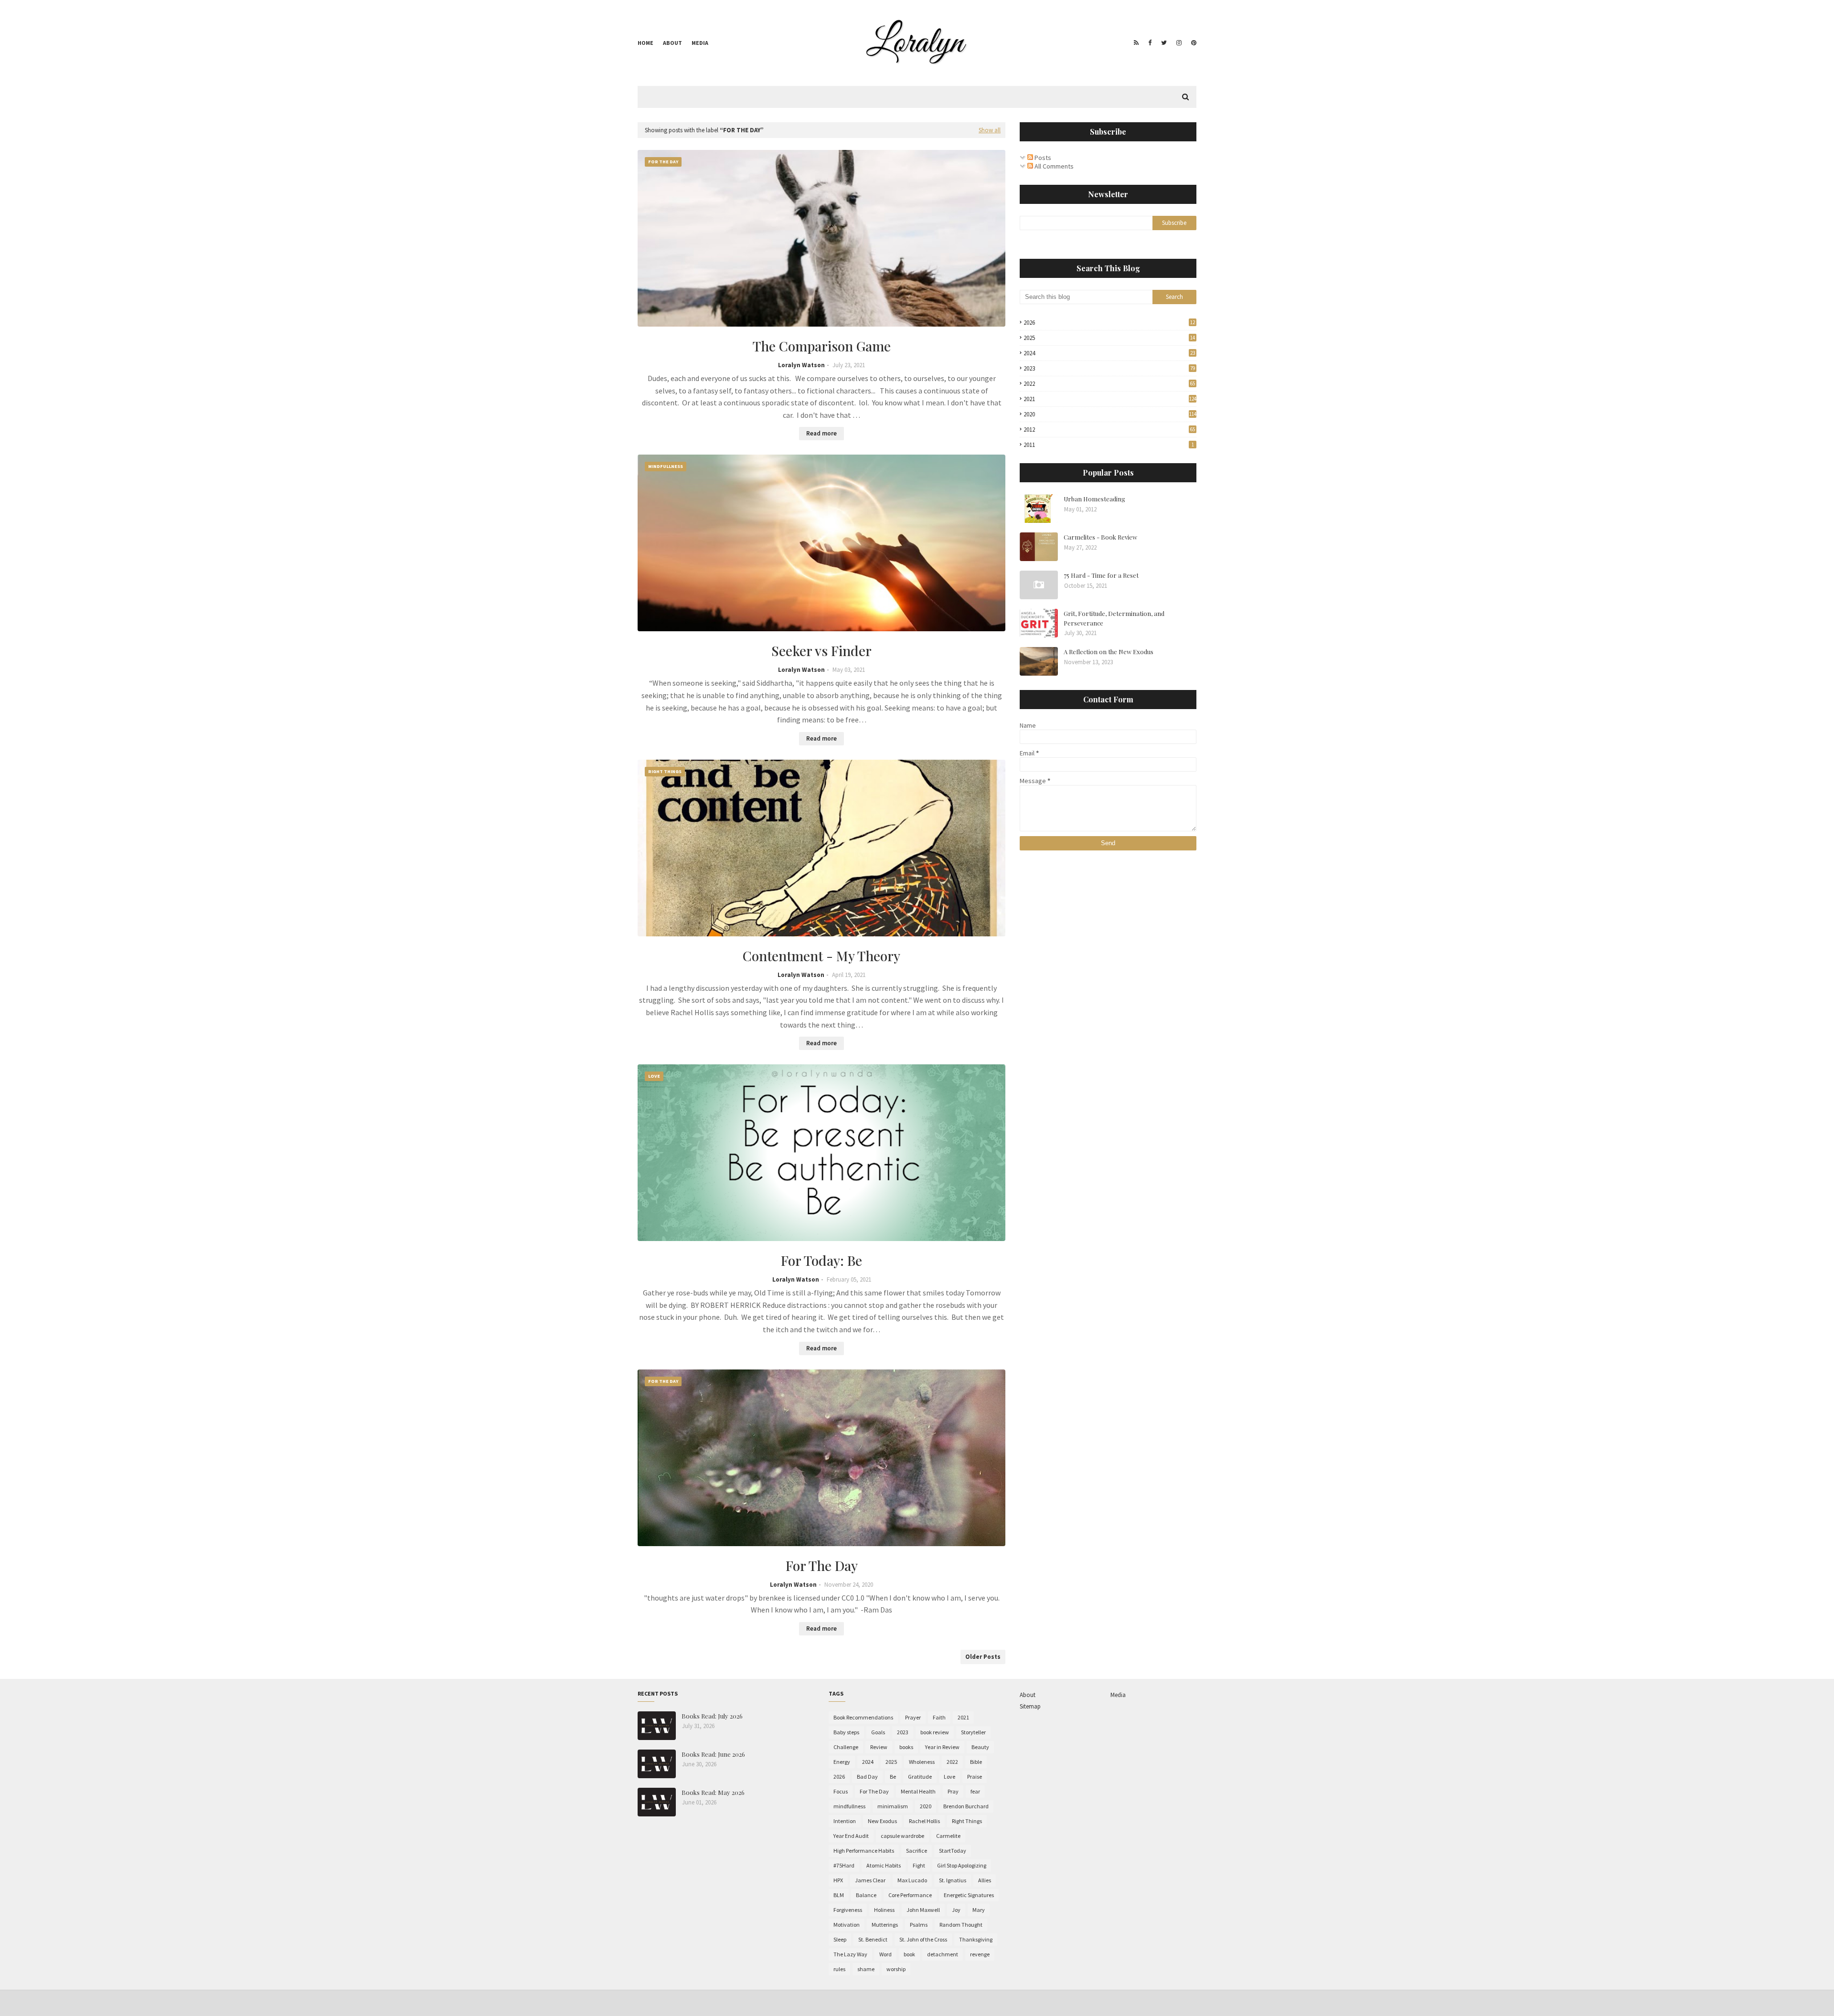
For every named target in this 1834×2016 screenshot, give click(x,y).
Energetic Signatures (969, 1895)
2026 (1109, 323)
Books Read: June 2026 (713, 1754)
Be (893, 1777)
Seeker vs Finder (821, 651)
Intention (845, 1821)
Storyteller (973, 1732)
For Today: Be (821, 1260)
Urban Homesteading (1094, 499)
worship (896, 1969)
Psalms (919, 1925)
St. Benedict (873, 1939)
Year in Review (942, 1747)
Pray (953, 1791)
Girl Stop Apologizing (962, 1865)
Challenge (846, 1747)
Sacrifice (917, 1851)
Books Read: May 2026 (713, 1792)
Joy (956, 1910)
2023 (1109, 368)
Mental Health (918, 1791)
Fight (919, 1865)
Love (949, 1777)
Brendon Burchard (966, 1806)
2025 (1109, 338)
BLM (839, 1895)
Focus (841, 1791)
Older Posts (983, 1657)
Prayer (913, 1717)
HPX (838, 1880)
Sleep (840, 1939)
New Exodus (882, 1821)
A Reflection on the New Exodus (1109, 652)
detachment (943, 1954)
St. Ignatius (953, 1880)
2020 (1110, 414)
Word (885, 1954)
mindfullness (849, 1806)
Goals (878, 1732)
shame (866, 1969)
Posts (1042, 158)
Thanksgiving (976, 1939)
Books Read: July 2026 (712, 1716)
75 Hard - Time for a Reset (1101, 575)
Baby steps (846, 1732)
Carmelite (948, 1836)
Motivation (847, 1925)
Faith (939, 1717)
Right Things (967, 1821)
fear (975, 1791)
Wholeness (922, 1762)
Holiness (884, 1910)
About (672, 43)
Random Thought (961, 1925)
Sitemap (1030, 1706)
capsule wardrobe (902, 1836)
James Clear (870, 1880)
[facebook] (1150, 43)
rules (839, 1969)
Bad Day (867, 1777)
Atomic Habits (884, 1865)
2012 (1109, 430)
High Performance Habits (864, 1851)
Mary (979, 1910)
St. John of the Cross (923, 1939)
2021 (1110, 399)
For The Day (822, 1565)
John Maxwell (923, 1910)
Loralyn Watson (801, 365)
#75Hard (844, 1865)
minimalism (893, 1806)
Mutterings (885, 1925)
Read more (821, 433)
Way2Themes (705, 2003)
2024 (1109, 353)
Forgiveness (848, 1910)
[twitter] (1164, 43)
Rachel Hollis (924, 1821)
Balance (866, 1895)
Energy (842, 1762)
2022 (1109, 384)
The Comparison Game (822, 346)
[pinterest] (1193, 43)
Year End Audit (851, 1836)
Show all (990, 130)
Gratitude (920, 1777)
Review (879, 1747)
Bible (976, 1762)
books (906, 1747)
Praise (975, 1777)
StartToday (953, 1851)
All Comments (1053, 166)
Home (645, 43)
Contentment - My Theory (821, 956)
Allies (985, 1880)
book (909, 1954)
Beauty (980, 1747)
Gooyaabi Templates (786, 2003)
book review (935, 1732)
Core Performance (910, 1895)
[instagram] (1179, 43)
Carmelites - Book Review (1100, 537)
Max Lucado (912, 1880)
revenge (980, 1954)
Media (700, 43)
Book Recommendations (863, 1717)
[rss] (1136, 43)
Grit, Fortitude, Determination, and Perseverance (1114, 618)
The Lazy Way (850, 1954)
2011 (1109, 445)
